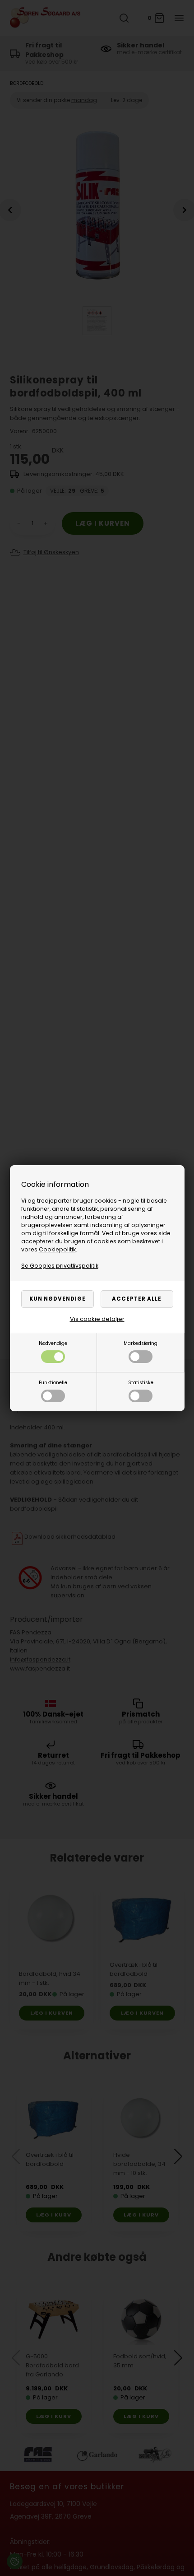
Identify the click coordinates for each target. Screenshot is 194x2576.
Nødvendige (53, 1343)
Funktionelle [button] (53, 1383)
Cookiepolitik (57, 1249)
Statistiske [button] (141, 1383)
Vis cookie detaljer (97, 1319)
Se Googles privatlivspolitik (60, 1266)
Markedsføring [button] (141, 1343)
